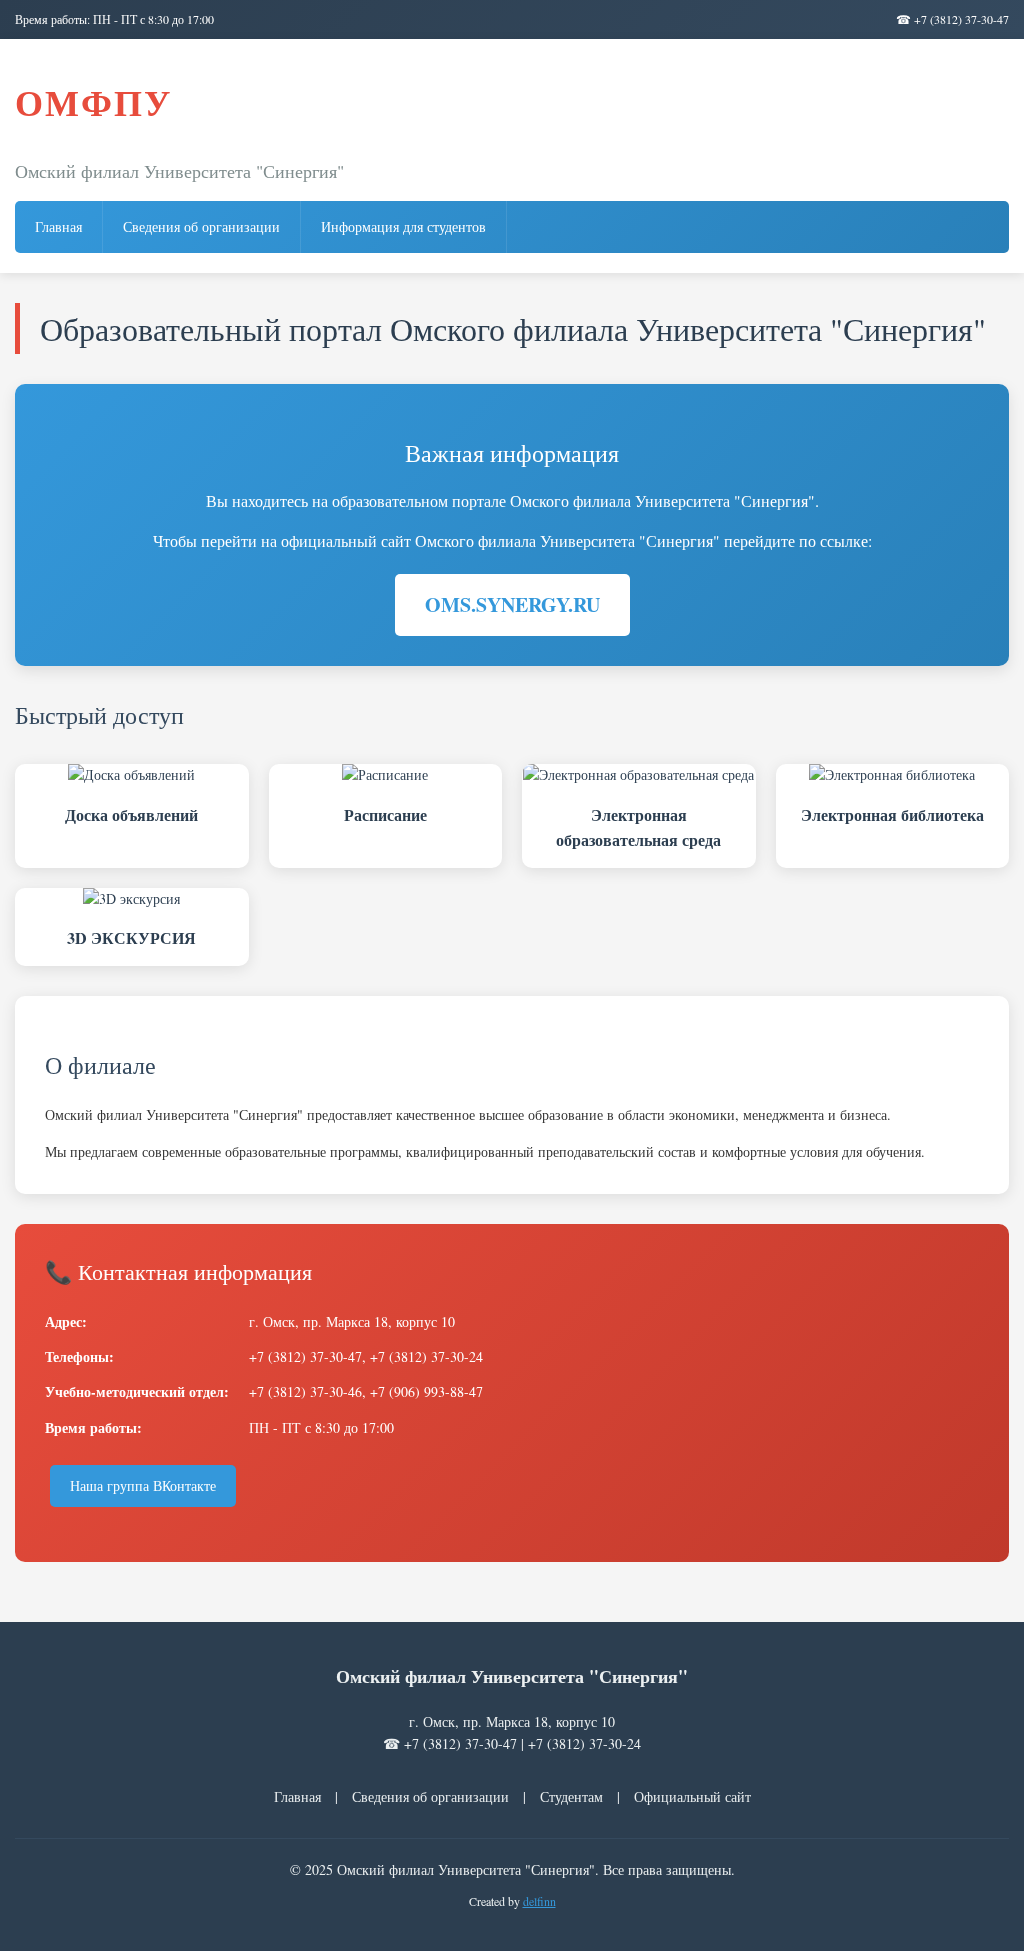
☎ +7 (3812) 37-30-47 (952, 19)
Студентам (571, 1796)
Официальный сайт (692, 1796)
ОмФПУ (93, 102)
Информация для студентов (403, 226)
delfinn (539, 1901)
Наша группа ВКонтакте (143, 1485)
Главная (58, 226)
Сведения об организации (201, 226)
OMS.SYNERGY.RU (512, 604)
